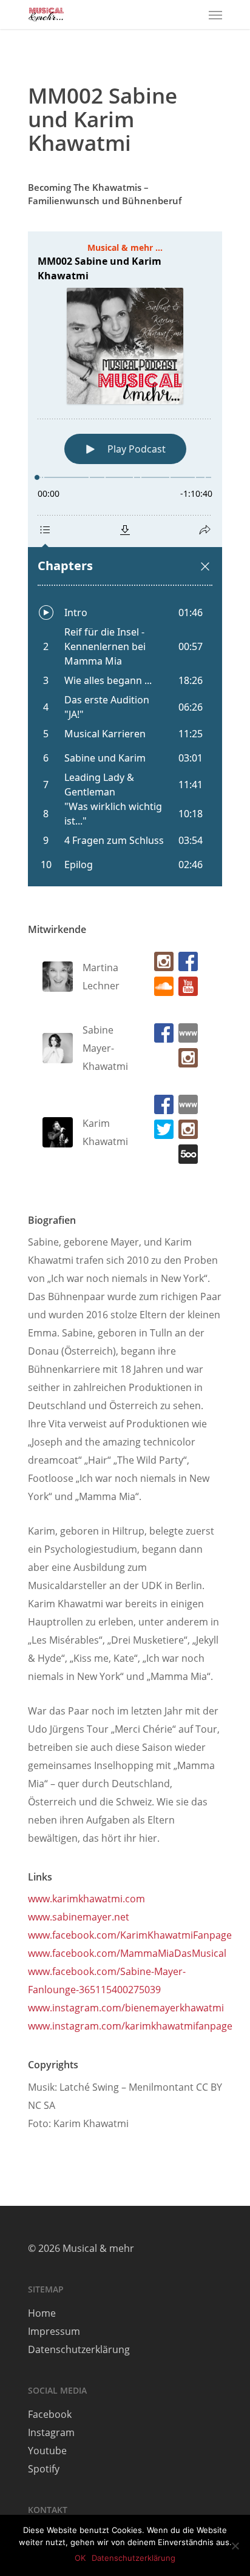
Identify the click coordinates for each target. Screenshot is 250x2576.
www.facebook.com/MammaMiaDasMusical (127, 1953)
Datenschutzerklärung (79, 2349)
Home (42, 2313)
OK (80, 2558)
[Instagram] (161, 964)
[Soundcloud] (161, 989)
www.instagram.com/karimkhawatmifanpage (130, 2026)
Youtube (47, 2451)
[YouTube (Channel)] (186, 989)
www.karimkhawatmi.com (86, 1899)
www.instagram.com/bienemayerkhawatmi (126, 2008)
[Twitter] (161, 1132)
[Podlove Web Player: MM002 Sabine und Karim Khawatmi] (125, 559)
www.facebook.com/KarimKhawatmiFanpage (130, 1935)
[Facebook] (186, 964)
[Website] (186, 1036)
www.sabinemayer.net (79, 1917)
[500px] (186, 1157)
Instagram (51, 2432)
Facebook (50, 2414)
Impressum (54, 2331)
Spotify (44, 2469)
